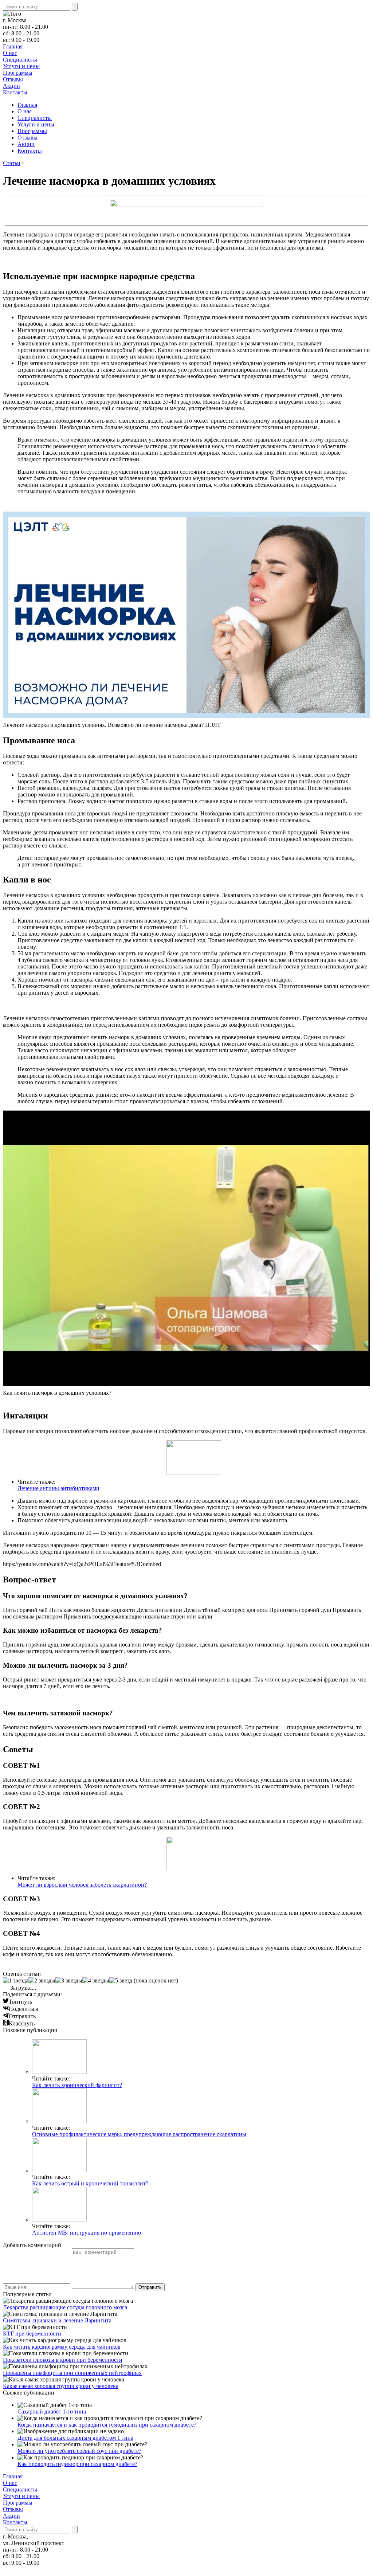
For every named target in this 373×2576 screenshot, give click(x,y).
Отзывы (13, 79)
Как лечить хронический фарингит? (77, 2085)
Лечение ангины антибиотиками (58, 1488)
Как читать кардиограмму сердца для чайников (62, 2347)
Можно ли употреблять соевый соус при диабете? (79, 2451)
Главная (13, 46)
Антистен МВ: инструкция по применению (87, 2233)
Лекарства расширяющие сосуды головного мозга (65, 2307)
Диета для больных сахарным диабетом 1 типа (75, 2438)
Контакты (15, 92)
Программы (18, 73)
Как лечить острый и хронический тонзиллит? (90, 2183)
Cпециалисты (20, 60)
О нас (10, 53)
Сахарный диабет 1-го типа (52, 2411)
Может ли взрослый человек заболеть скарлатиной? (82, 1885)
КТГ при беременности (32, 2334)
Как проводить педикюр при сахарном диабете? (77, 2464)
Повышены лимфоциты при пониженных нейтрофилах (72, 2373)
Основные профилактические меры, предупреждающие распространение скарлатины (139, 2134)
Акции (11, 86)
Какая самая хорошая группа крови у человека (61, 2386)
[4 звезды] (96, 1981)
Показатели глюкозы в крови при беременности (63, 2360)
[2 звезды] (42, 1981)
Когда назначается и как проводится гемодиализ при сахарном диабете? (107, 2425)
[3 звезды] (69, 1981)
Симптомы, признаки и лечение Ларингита (57, 2320)
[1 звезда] (16, 1981)
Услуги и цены (21, 66)
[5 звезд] (121, 1981)
